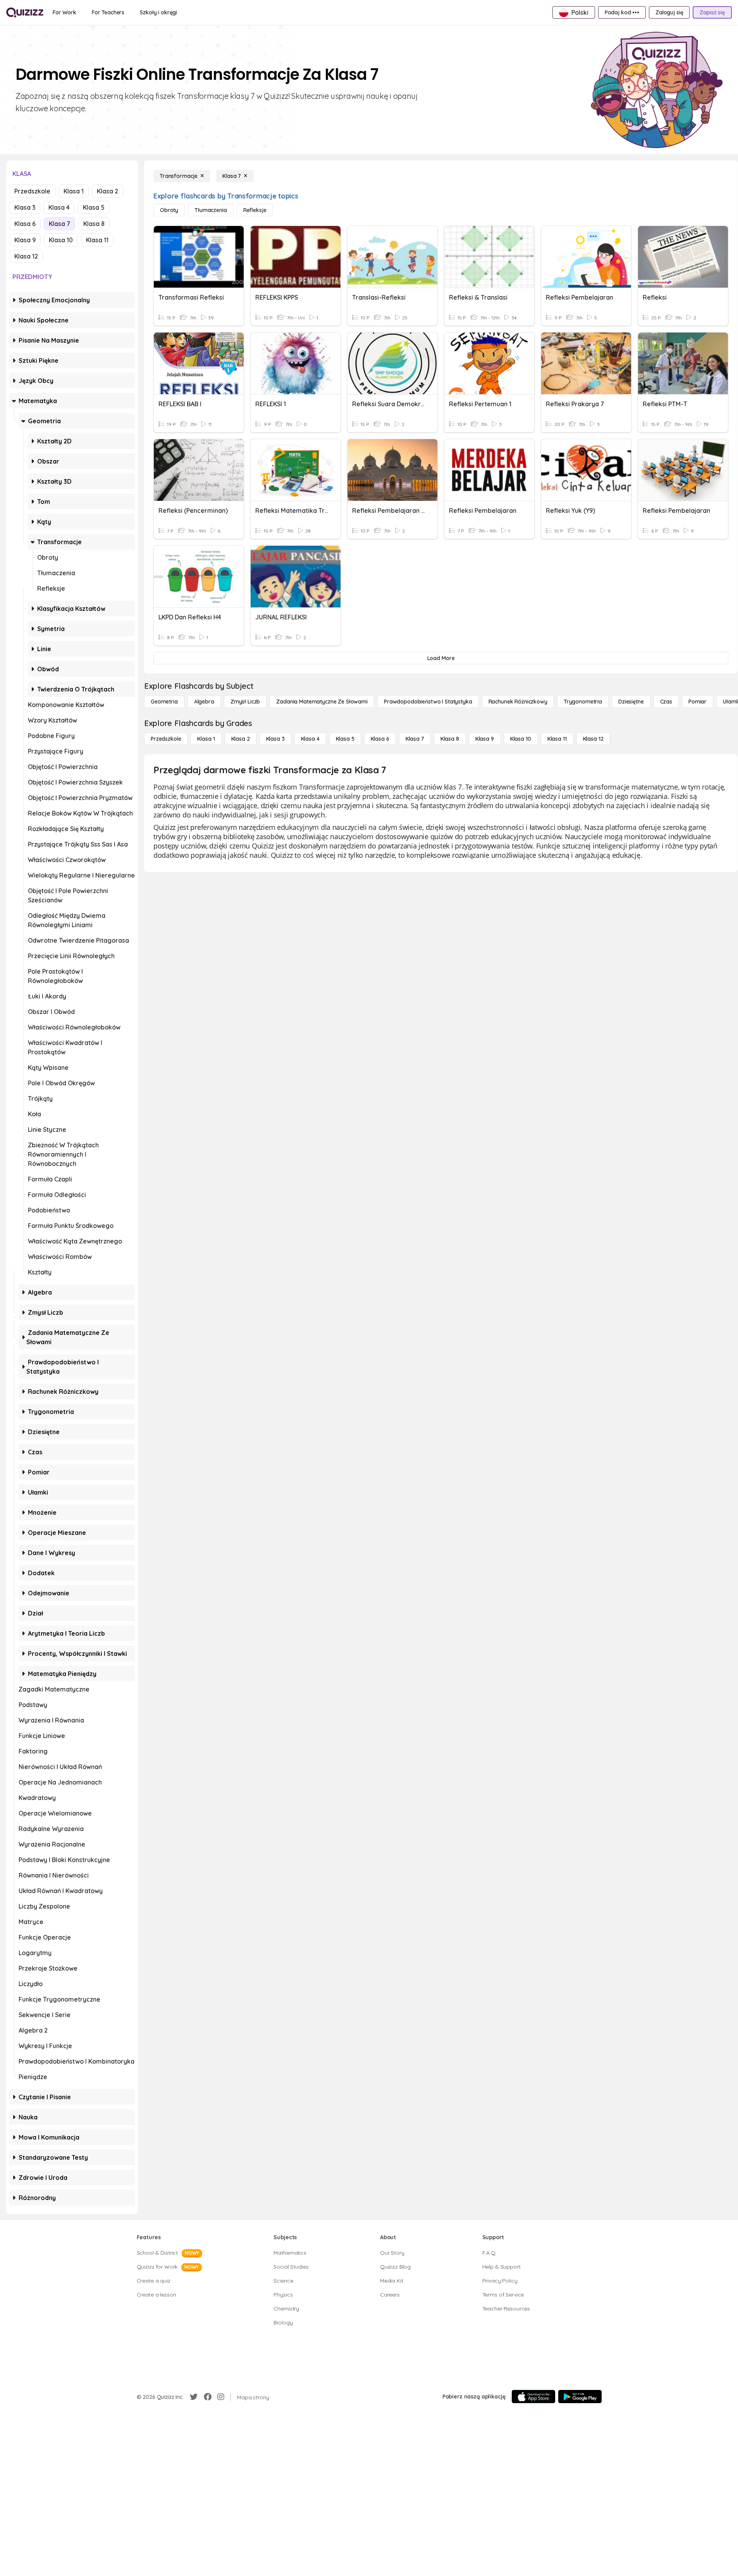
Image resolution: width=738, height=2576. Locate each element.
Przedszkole (32, 191)
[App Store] (533, 2397)
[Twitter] (194, 2397)
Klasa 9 (25, 240)
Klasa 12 (26, 256)
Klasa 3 (25, 207)
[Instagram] (221, 2397)
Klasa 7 (59, 224)
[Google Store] (580, 2397)
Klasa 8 (94, 224)
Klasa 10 (61, 240)
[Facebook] (208, 2397)
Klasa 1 (74, 191)
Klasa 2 (108, 191)
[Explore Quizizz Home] (25, 12)
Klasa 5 (94, 207)
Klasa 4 (59, 207)
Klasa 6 (25, 224)
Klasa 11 (97, 240)
